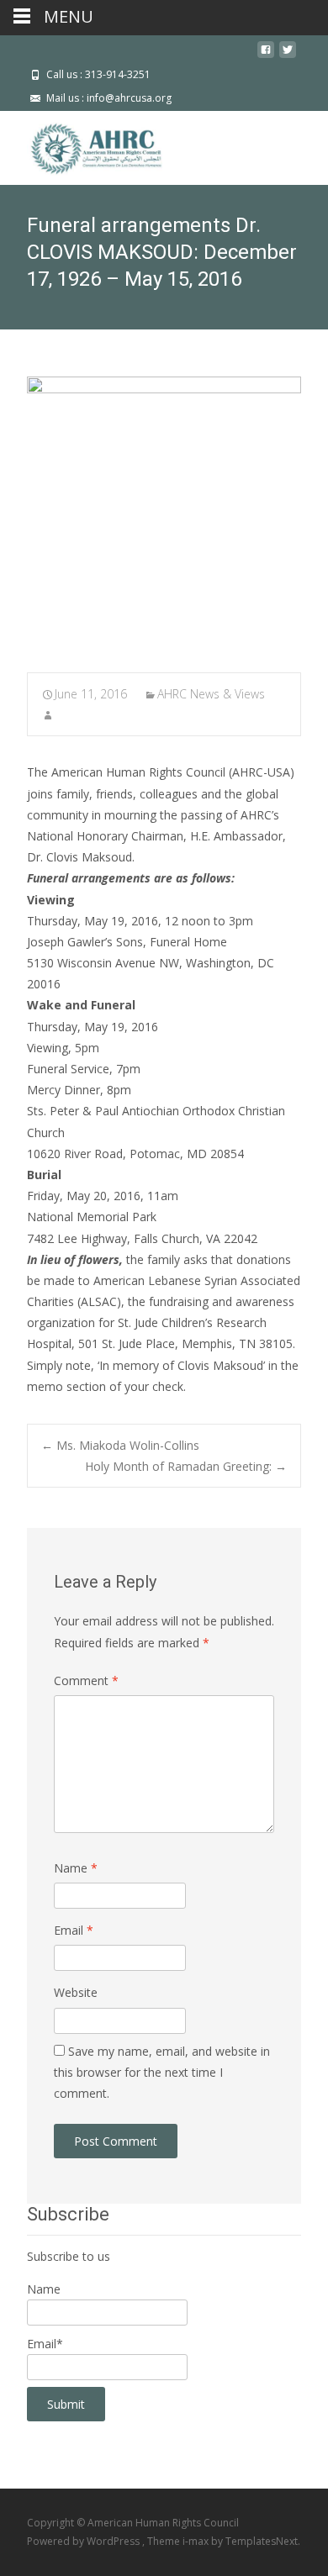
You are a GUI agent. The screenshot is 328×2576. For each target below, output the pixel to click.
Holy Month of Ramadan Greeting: (186, 1466)
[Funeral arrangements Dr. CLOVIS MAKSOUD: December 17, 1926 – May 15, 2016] (164, 514)
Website (76, 1992)
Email (74, 1930)
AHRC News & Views (211, 694)
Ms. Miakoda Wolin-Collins (120, 1445)
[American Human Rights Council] (84, 145)
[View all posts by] (48, 715)
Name (76, 1868)
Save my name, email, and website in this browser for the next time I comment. (162, 2072)
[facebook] (266, 56)
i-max (197, 2541)
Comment (86, 1680)
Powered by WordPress (85, 2541)
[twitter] (288, 56)
